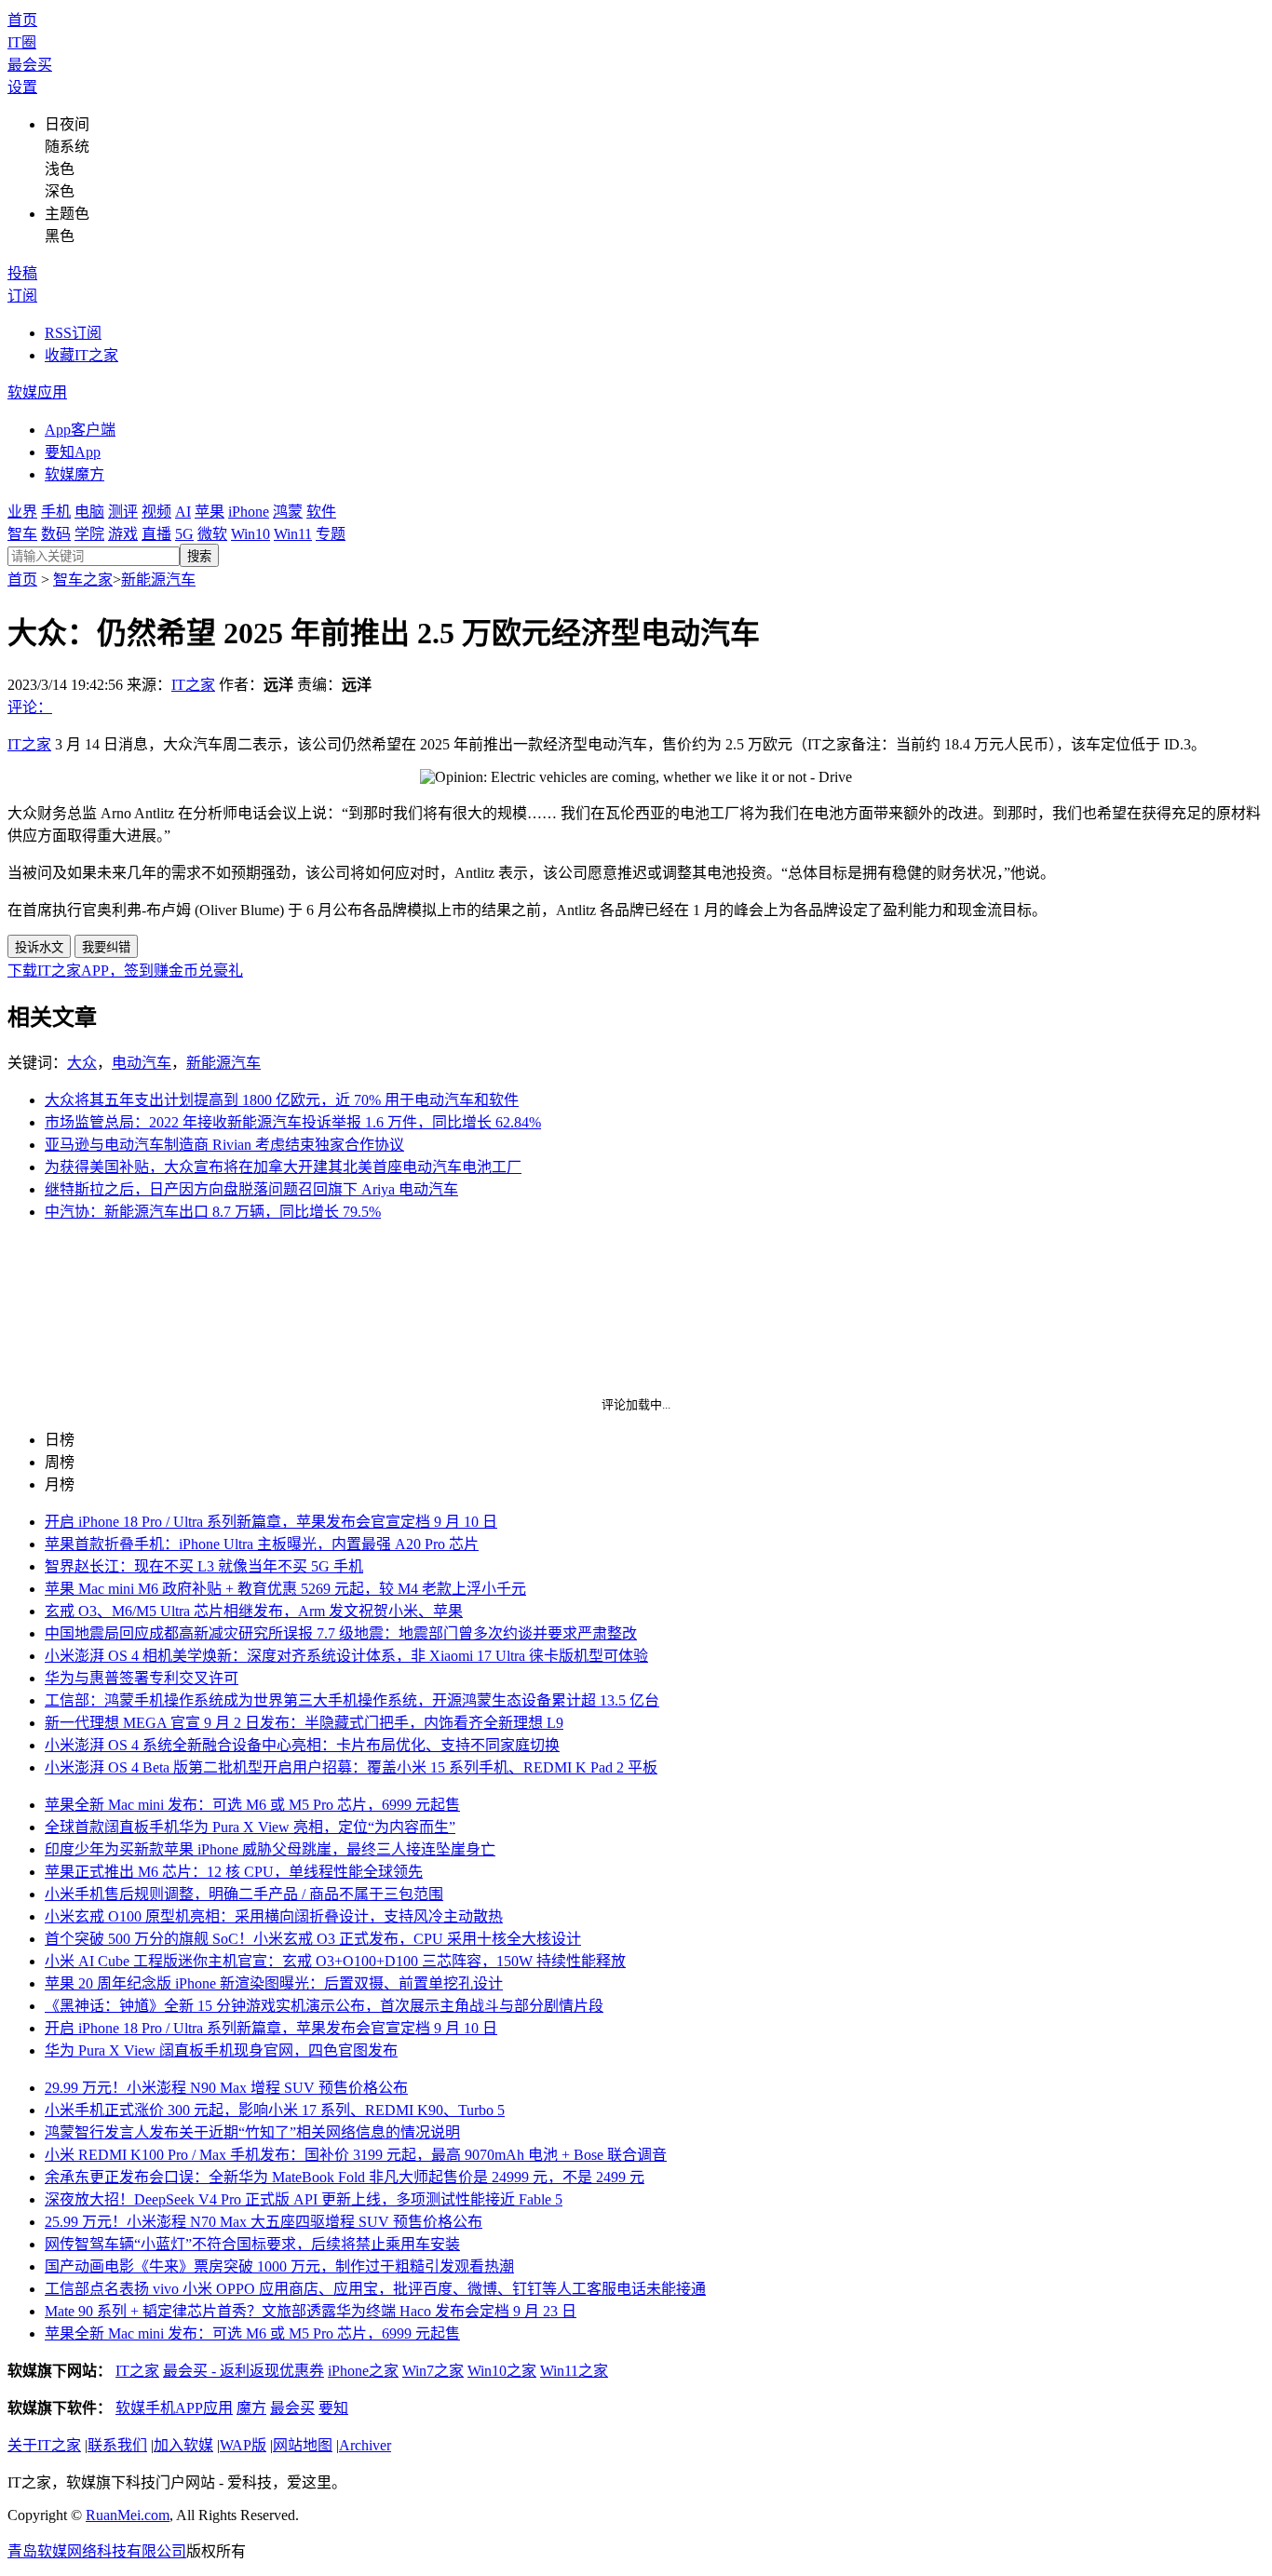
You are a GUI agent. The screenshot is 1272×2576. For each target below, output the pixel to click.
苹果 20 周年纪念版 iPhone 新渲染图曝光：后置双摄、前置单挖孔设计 (274, 1983)
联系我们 (117, 2445)
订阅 (22, 296)
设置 (22, 87)
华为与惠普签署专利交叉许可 (142, 1678)
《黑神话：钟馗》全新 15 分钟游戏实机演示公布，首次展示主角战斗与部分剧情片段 (324, 2006)
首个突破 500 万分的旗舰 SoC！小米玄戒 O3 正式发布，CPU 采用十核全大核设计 (313, 1939)
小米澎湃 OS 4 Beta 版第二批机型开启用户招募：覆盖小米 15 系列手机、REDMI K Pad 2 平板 (351, 1767)
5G (184, 534)
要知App (73, 452)
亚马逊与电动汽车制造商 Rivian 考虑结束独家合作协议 (224, 1145)
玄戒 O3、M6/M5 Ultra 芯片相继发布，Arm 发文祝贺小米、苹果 (254, 1611)
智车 (22, 534)
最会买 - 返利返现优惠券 (244, 2371)
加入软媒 (183, 2445)
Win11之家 (574, 2371)
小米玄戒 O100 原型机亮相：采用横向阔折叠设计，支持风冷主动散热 (274, 1916)
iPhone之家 (363, 2371)
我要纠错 (106, 947)
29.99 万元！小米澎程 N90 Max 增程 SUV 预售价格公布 (226, 2088)
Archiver (365, 2445)
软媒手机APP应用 (174, 2408)
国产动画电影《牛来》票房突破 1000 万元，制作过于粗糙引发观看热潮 (279, 2266)
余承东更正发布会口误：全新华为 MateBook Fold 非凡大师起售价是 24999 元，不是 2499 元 (345, 2177)
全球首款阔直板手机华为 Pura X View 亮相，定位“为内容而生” (250, 1827)
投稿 (22, 273)
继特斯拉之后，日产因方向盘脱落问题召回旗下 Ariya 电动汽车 (251, 1189)
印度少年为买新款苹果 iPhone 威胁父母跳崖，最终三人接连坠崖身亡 (270, 1849)
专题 (331, 534)
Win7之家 (433, 2371)
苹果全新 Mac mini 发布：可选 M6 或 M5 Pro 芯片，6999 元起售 (252, 1805)
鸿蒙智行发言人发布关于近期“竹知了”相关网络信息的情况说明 (252, 2132)
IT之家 (193, 685)
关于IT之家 (44, 2445)
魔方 (251, 2408)
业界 (22, 512)
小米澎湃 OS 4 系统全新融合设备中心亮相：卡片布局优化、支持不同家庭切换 (302, 1745)
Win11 (293, 534)
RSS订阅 (73, 333)
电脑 (89, 512)
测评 (123, 512)
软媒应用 (37, 392)
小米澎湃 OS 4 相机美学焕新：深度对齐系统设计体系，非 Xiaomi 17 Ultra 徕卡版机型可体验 (346, 1656)
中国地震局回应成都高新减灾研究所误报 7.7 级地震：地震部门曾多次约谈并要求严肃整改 (341, 1633)
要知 (333, 2408)
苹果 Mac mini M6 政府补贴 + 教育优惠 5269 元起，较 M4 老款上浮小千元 (285, 1589)
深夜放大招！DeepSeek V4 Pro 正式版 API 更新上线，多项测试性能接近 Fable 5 (304, 2199)
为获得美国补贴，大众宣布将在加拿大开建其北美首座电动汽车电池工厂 (283, 1167)
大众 (82, 1063)
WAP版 (243, 2445)
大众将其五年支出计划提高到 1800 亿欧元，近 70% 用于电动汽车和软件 (282, 1100)
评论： (30, 707)
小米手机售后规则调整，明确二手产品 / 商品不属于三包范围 (244, 1894)
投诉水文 (39, 947)
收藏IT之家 (81, 355)
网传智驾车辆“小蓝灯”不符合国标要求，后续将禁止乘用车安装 (252, 2244)
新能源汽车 (158, 580)
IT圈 (22, 42)
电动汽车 (142, 1063)
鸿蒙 (288, 512)
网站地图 (303, 2445)
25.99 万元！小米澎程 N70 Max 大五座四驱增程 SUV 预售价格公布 (264, 2222)
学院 (89, 534)
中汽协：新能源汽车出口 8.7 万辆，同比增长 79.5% (213, 1212)
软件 (321, 512)
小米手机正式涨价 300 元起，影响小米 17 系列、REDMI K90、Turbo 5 (275, 2110)
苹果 (210, 512)
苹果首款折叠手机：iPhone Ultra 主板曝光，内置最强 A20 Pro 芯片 (262, 1544)
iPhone (249, 512)
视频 (156, 512)
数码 (56, 534)
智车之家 (83, 580)
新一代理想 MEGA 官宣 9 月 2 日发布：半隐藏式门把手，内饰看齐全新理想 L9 (304, 1723)
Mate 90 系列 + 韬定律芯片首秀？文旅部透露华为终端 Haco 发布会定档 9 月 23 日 (311, 2311)
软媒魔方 (74, 474)
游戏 (123, 534)
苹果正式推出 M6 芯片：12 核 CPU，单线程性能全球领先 (234, 1872)
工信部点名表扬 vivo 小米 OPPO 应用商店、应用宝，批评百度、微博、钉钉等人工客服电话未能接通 (375, 2289)
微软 (212, 534)
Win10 (250, 534)
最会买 (30, 65)
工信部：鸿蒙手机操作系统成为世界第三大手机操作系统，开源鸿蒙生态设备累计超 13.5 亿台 (352, 1700)
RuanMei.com (128, 2515)
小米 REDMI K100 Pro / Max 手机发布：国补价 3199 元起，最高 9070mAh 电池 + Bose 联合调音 (356, 2155)
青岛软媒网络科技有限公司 (97, 2551)
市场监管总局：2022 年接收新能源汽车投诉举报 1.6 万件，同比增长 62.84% (293, 1122)
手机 (56, 512)
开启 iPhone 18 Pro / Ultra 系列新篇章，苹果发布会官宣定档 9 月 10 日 (271, 1522)
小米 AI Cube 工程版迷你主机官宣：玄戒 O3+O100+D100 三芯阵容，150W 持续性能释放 (335, 1961)
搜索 (199, 556)
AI (183, 512)
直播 (156, 534)
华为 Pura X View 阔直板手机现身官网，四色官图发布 (221, 2050)
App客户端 (80, 430)
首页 (22, 20)
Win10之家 (502, 2371)
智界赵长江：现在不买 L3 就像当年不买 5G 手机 (204, 1566)
